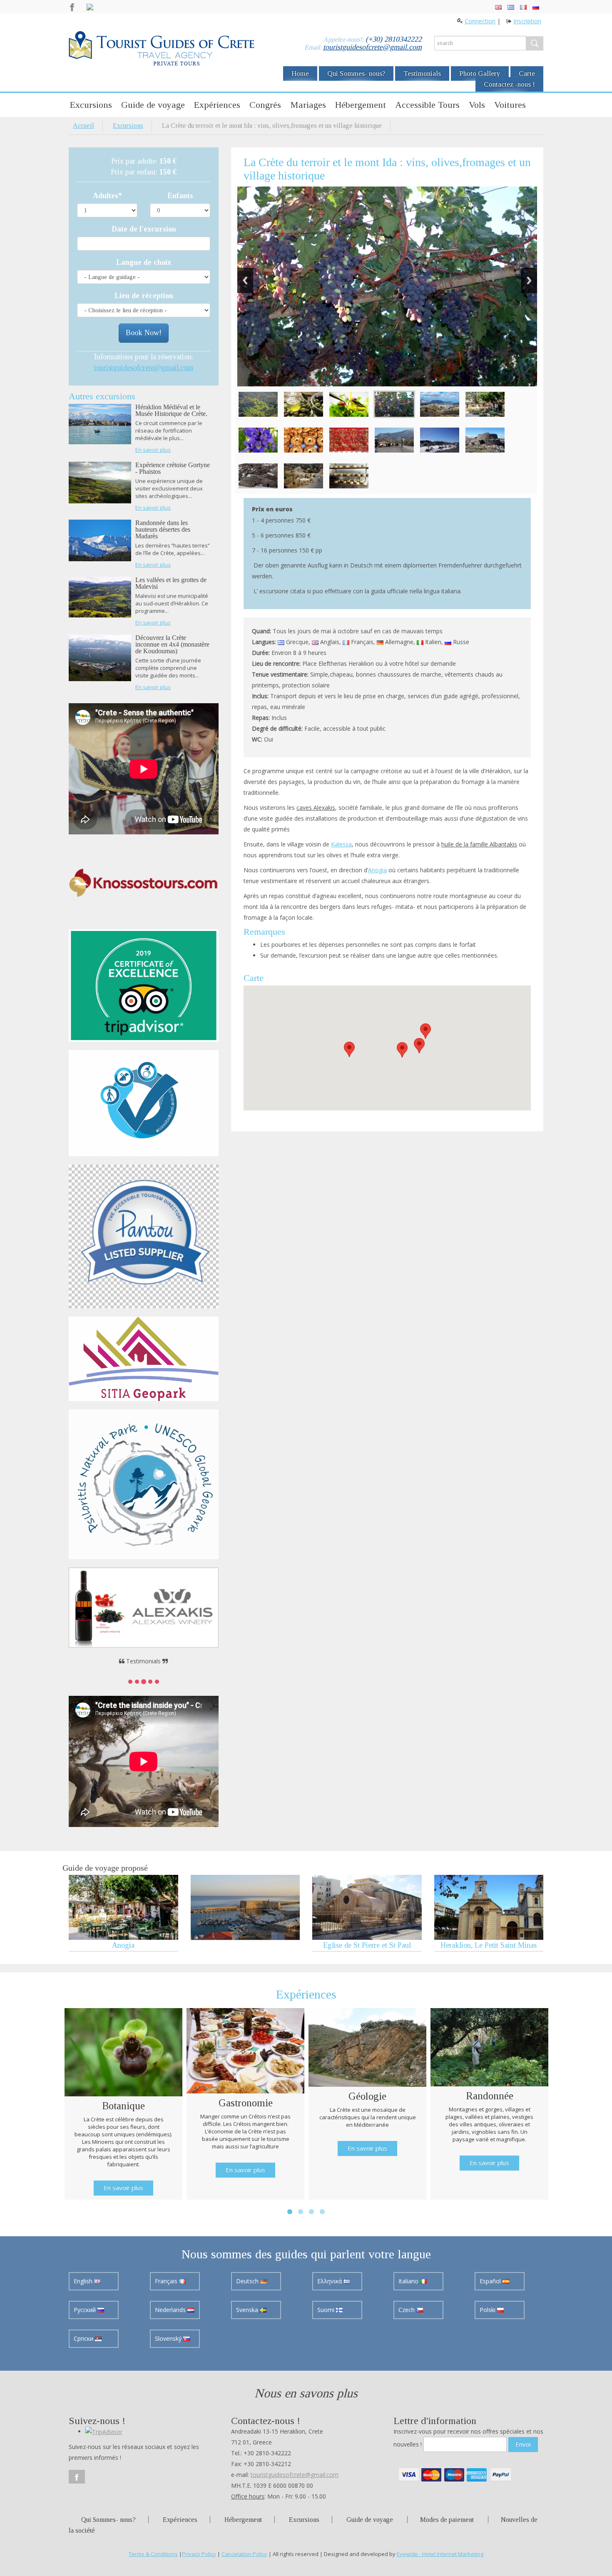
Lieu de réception (144, 296)
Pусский (86, 2310)
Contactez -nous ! (509, 84)
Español (491, 2281)
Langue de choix (144, 262)
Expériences (217, 105)
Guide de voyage (153, 105)
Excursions (91, 105)
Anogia (377, 870)
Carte (527, 73)
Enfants (180, 196)
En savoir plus (153, 450)
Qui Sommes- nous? (356, 73)
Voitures (510, 105)
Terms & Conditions (153, 2554)
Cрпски (84, 2338)
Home (300, 73)
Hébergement (361, 105)
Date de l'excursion (144, 229)
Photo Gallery (480, 73)
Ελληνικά (330, 2281)
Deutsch (248, 2281)
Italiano (409, 2281)
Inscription (527, 21)
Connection (480, 21)
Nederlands (171, 2310)
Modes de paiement (447, 2520)
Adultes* (107, 196)
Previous (245, 280)
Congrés (265, 105)
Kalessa (341, 844)
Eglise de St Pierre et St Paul (367, 1945)
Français (167, 2281)
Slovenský (169, 2338)
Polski (488, 2310)
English (84, 2281)
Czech (407, 2310)
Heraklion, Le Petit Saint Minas (489, 1945)
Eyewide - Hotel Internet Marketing (440, 2554)
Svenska (248, 2310)
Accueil (83, 126)
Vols (477, 105)
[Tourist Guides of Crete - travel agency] (162, 50)
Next (529, 280)
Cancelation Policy (244, 2554)
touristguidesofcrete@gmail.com (372, 47)
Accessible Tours (427, 105)
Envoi (523, 2444)
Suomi (327, 2310)
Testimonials (422, 73)
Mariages (308, 105)
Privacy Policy (199, 2554)
